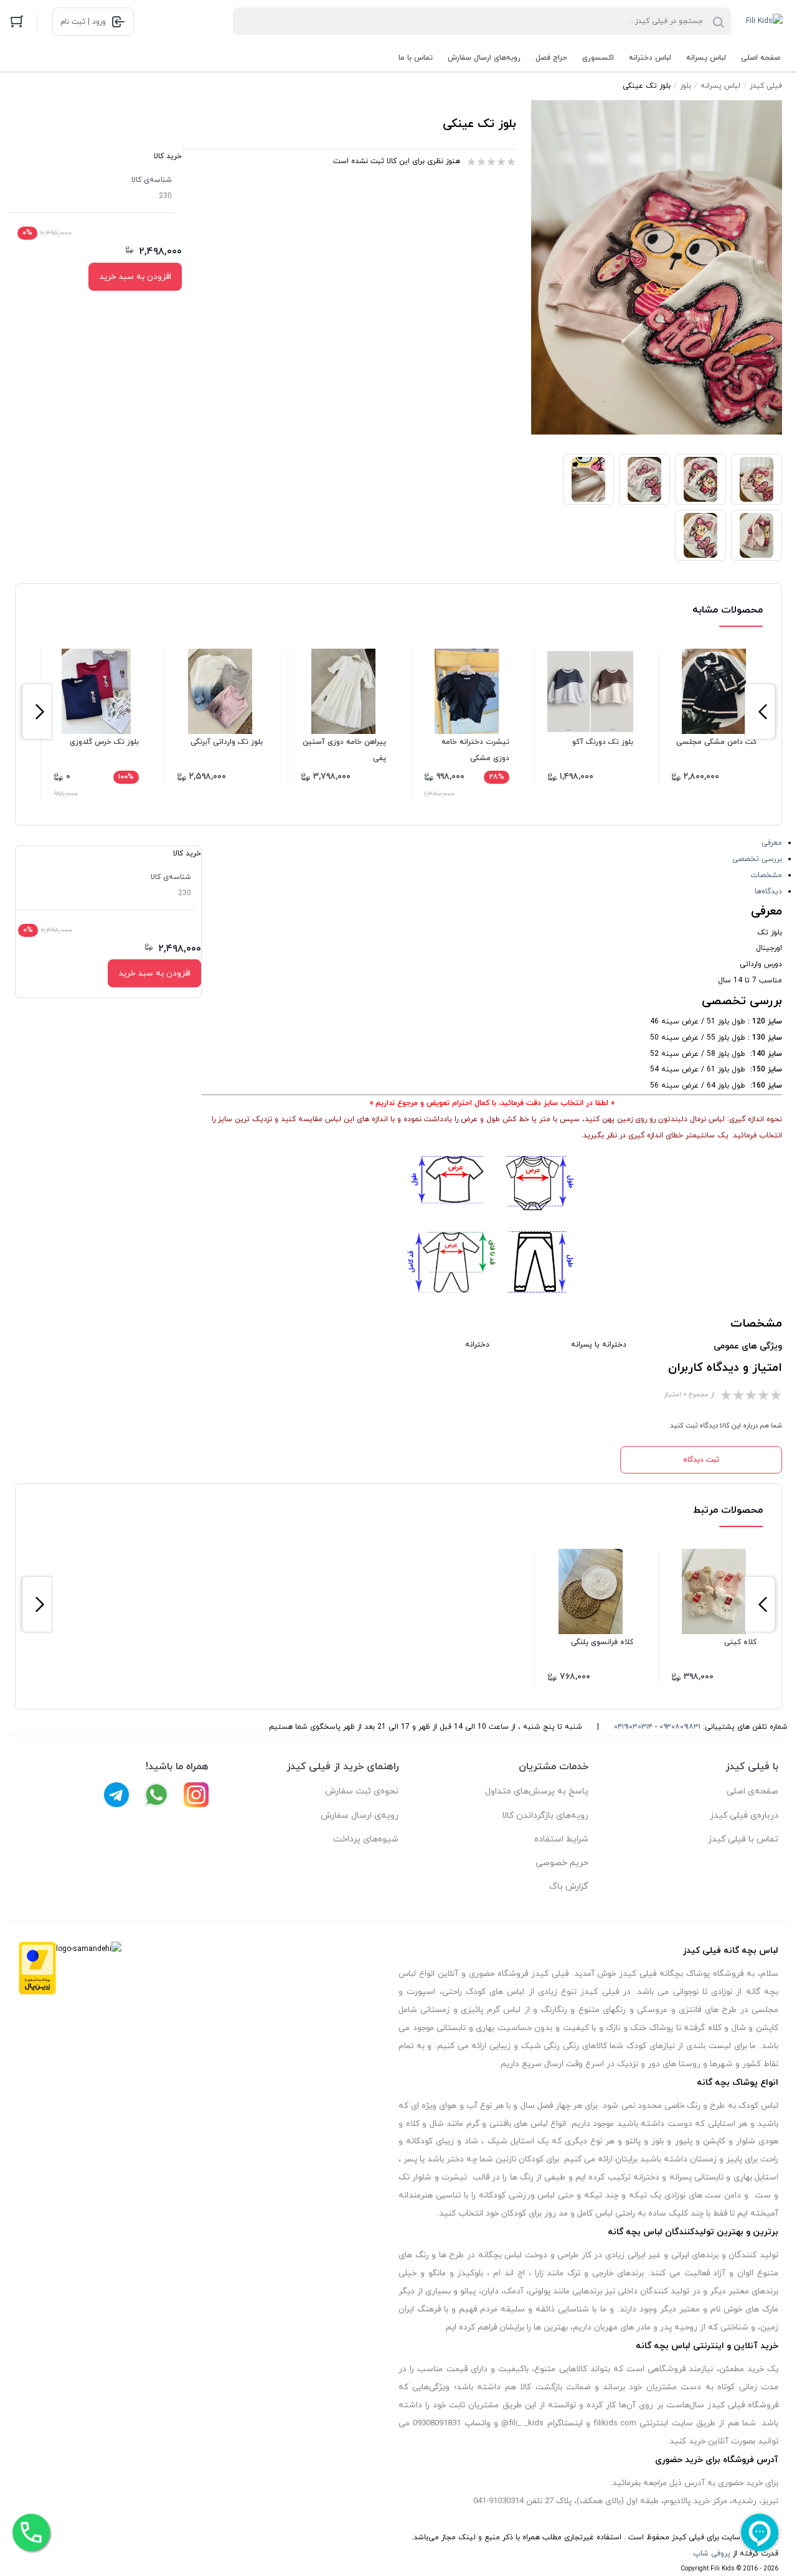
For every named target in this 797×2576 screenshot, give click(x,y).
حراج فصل (551, 58)
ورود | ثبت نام (83, 22)
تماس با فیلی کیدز (743, 1839)
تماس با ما (416, 58)
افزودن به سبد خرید (135, 277)
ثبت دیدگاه (701, 1460)
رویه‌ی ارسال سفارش (360, 1816)
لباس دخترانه (650, 58)
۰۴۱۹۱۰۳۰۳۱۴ (633, 1727)
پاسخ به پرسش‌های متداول (537, 1791)
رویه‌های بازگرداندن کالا (545, 1816)
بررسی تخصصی (757, 859)
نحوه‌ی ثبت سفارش (362, 1791)
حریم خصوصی (562, 1863)
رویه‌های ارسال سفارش (484, 58)
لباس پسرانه (706, 58)
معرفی (772, 843)
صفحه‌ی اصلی (752, 1791)
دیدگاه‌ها (768, 891)
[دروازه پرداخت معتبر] (37, 1972)
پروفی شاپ (712, 2554)
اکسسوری (598, 58)
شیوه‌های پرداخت (366, 1839)
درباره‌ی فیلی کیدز (744, 1816)
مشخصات (766, 875)
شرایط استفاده (561, 1839)
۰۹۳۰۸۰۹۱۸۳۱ (680, 1727)
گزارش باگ (569, 1887)
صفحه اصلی (761, 58)
